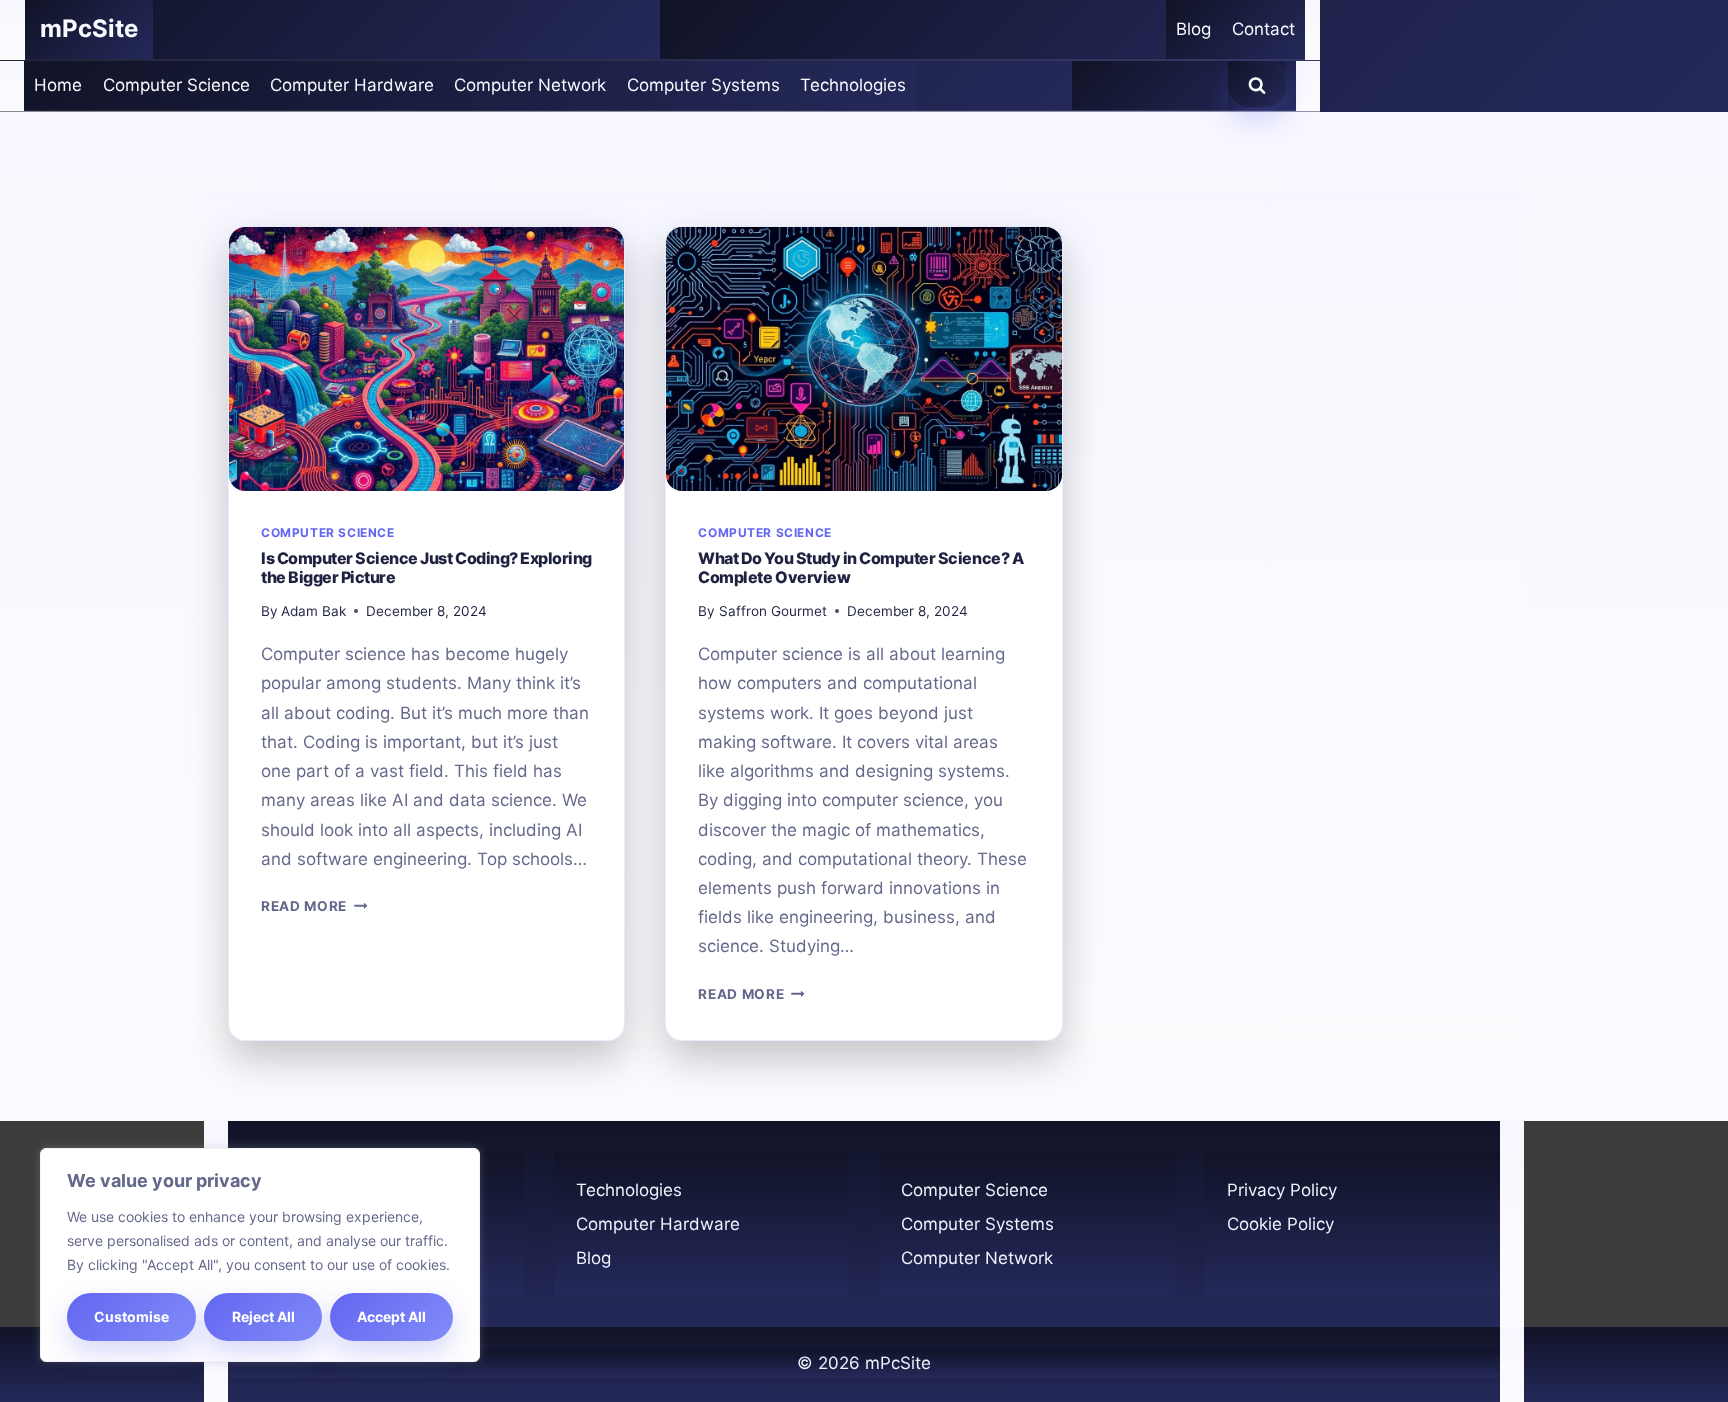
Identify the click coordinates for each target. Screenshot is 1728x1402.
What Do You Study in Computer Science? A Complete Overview (860, 567)
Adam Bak (313, 611)
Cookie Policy (1280, 1224)
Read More (314, 906)
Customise (131, 1316)
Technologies (853, 85)
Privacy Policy (1282, 1190)
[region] (260, 1255)
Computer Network (530, 85)
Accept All (391, 1316)
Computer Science (176, 85)
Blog (1193, 29)
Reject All (263, 1316)
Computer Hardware (352, 85)
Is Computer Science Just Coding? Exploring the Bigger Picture (426, 567)
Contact (1263, 29)
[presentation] (426, 359)
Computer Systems (703, 85)
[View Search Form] (1257, 86)
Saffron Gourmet (773, 611)
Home (58, 85)
